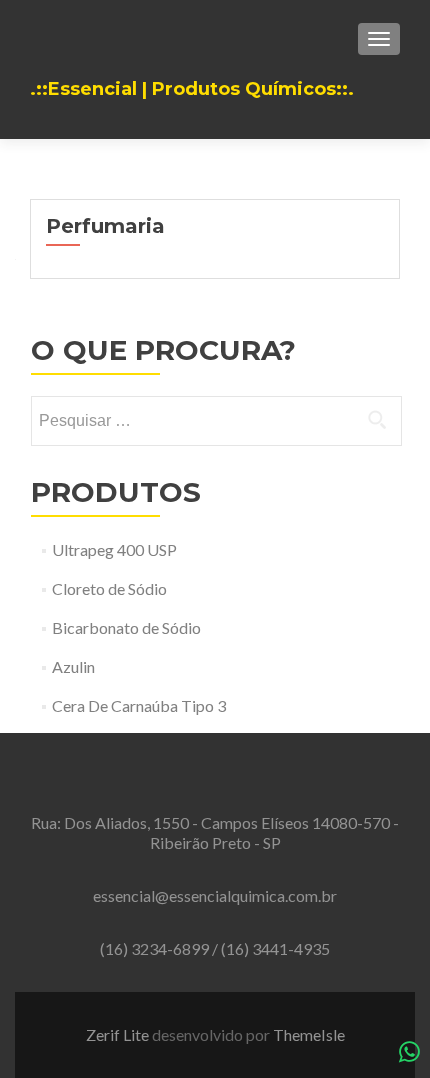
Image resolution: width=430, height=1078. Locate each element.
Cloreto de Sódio (109, 588)
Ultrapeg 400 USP (114, 549)
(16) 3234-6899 (156, 948)
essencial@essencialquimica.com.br (215, 895)
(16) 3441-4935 (275, 948)
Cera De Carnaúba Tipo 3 (139, 705)
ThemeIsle (309, 1034)
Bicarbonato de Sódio (126, 627)
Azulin (73, 666)
